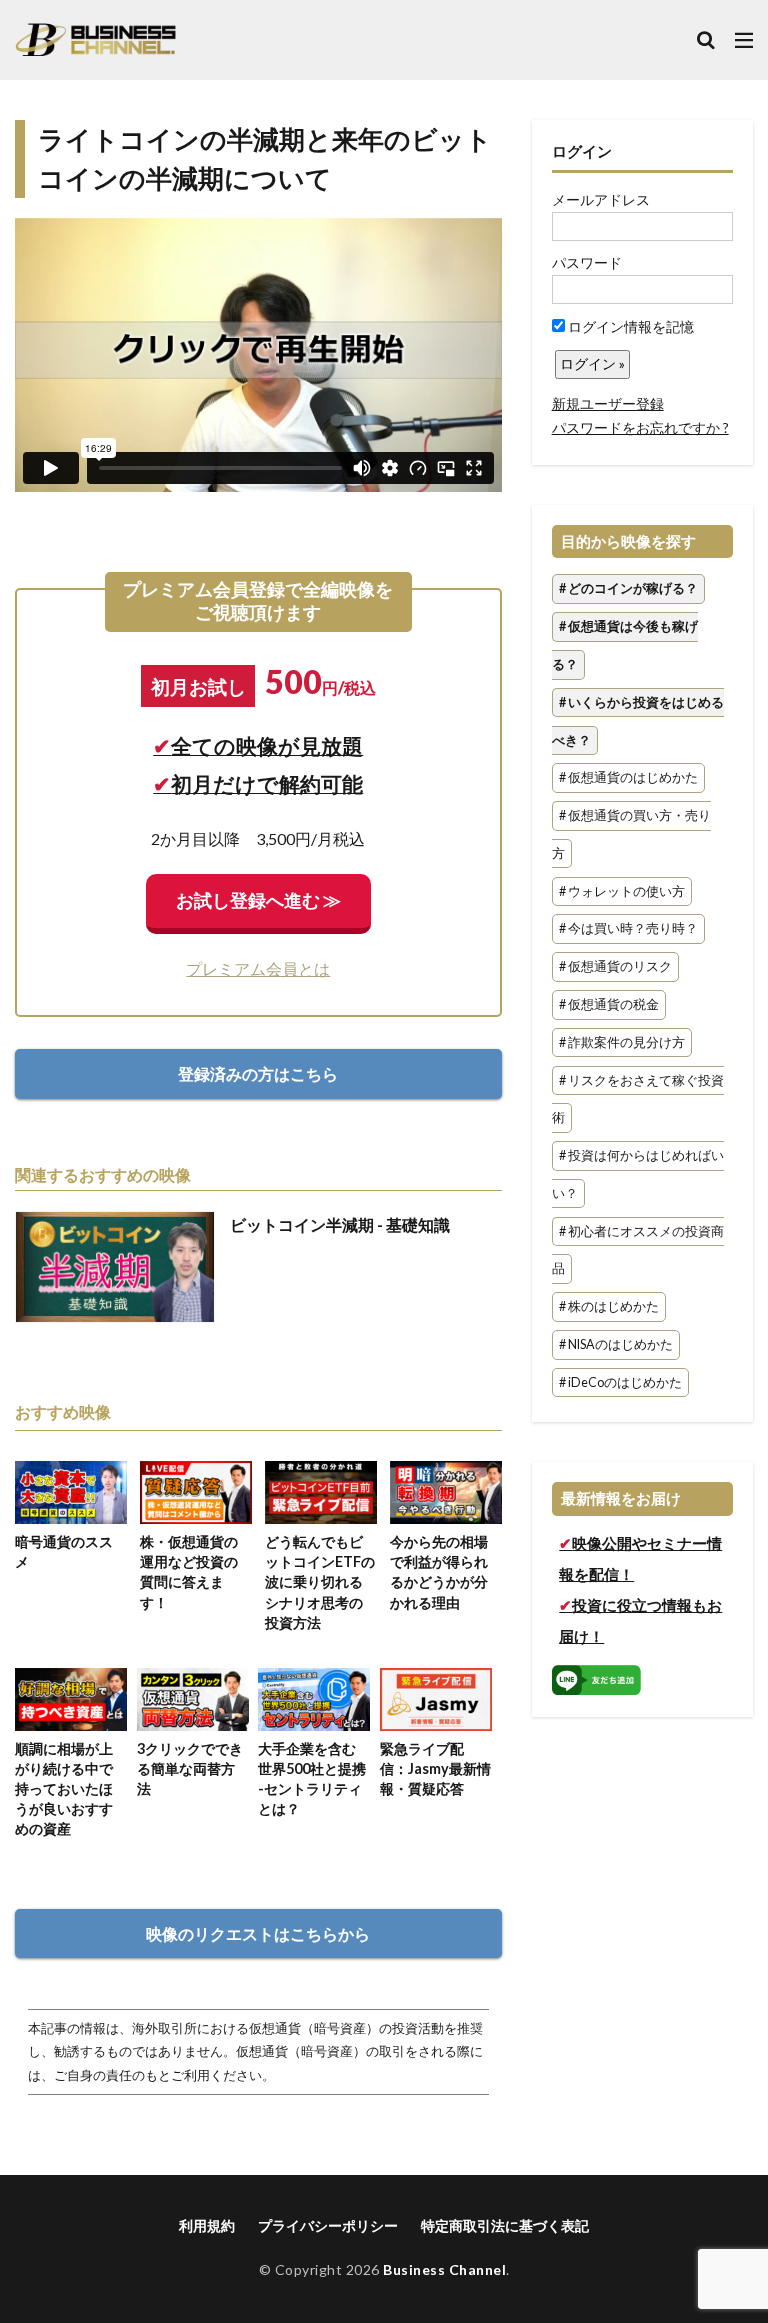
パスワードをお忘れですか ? (640, 427)
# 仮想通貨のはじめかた (628, 778)
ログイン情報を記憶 (629, 326)
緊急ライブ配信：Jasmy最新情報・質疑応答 (435, 1768)
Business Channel (444, 2269)
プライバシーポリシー (328, 2225)
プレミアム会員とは (258, 968)
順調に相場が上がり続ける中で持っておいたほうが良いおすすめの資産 (64, 1789)
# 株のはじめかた (609, 1307)
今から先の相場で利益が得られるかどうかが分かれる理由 (439, 1571)
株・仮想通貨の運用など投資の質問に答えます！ (189, 1571)
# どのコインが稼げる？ (628, 589)
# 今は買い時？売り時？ (628, 929)
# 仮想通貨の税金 (609, 1004)
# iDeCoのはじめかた (620, 1382)
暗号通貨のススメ (64, 1551)
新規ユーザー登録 (608, 403)
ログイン (582, 151)
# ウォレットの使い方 (622, 891)
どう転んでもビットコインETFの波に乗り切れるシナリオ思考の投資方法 (320, 1582)
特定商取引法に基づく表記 (505, 2225)
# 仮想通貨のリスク (615, 967)
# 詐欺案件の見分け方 (622, 1042)
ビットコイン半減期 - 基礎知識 (340, 1224)
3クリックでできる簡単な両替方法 (190, 1768)
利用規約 (207, 2225)
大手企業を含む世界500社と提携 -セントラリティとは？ (312, 1778)
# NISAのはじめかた (616, 1344)
